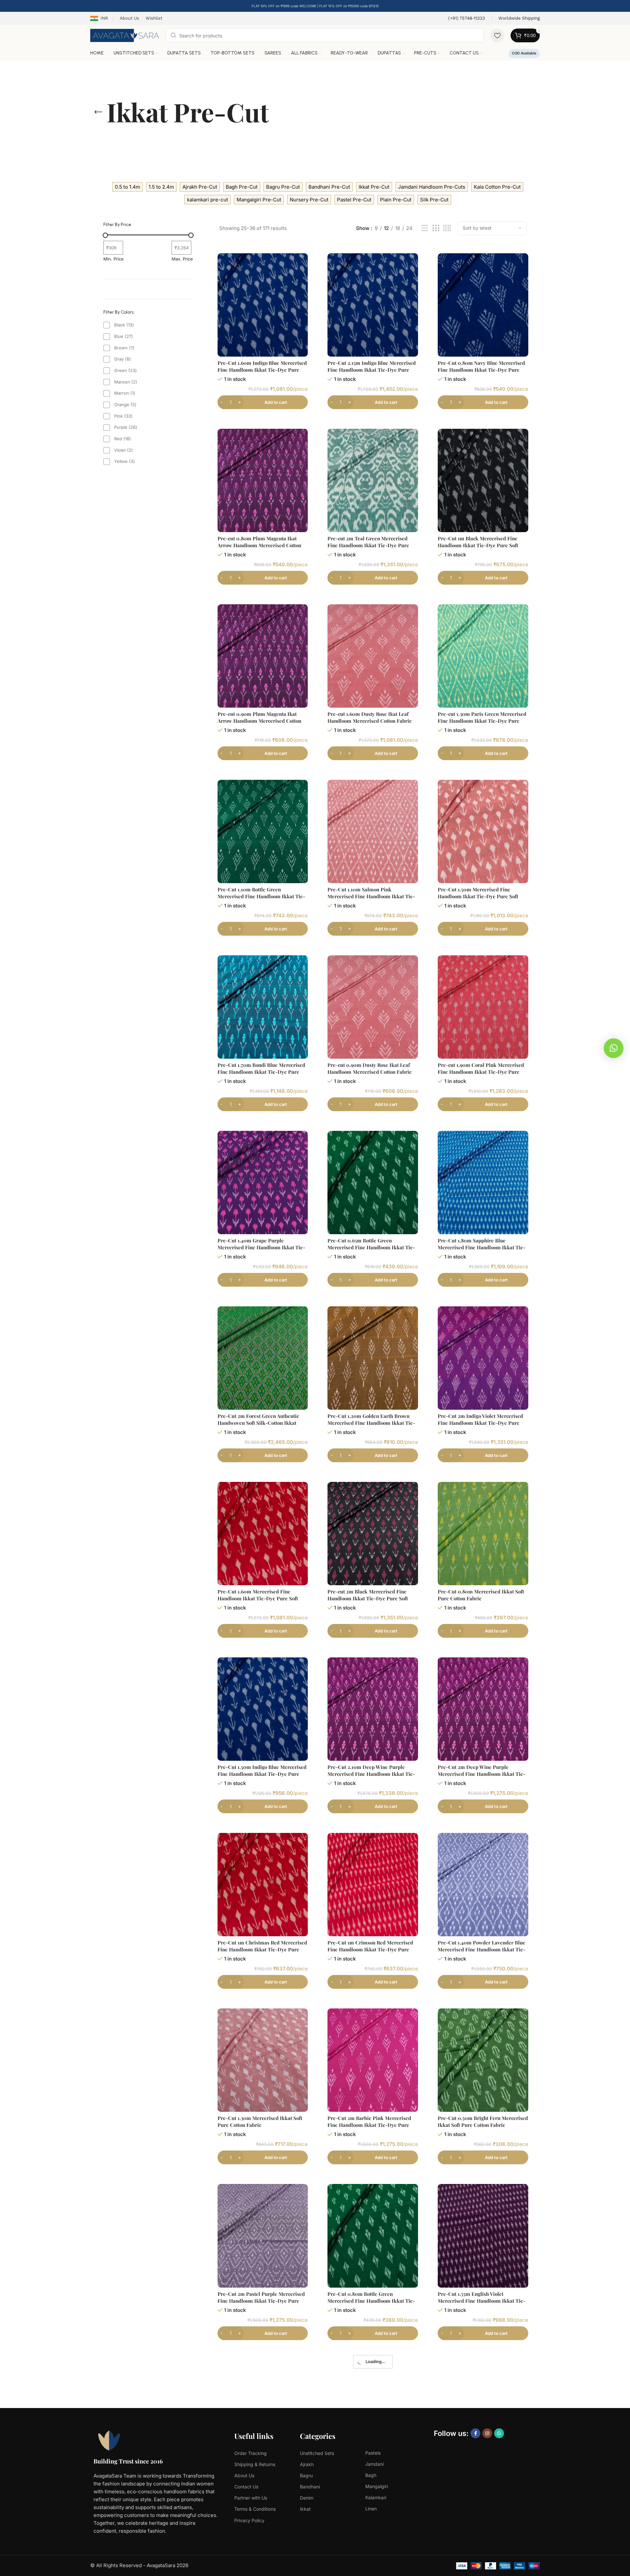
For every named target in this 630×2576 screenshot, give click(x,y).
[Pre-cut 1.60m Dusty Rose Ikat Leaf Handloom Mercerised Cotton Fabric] (373, 656)
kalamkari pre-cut (208, 200)
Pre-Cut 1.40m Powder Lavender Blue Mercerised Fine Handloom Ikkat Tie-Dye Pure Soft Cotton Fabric (482, 1949)
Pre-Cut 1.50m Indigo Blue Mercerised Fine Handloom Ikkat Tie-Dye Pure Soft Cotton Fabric (262, 1774)
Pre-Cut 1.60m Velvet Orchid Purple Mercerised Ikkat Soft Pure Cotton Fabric (259, 2476)
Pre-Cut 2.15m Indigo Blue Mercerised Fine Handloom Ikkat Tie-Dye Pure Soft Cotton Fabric (372, 370)
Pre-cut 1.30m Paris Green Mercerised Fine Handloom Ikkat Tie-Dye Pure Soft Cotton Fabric (482, 721)
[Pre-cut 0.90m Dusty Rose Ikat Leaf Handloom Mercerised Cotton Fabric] (373, 1007)
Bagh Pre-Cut (242, 187)
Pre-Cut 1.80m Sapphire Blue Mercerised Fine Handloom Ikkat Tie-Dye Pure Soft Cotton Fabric (482, 1247)
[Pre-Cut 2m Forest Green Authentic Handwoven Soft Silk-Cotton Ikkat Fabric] (263, 1358)
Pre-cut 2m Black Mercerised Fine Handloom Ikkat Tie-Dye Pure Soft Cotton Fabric (368, 1598)
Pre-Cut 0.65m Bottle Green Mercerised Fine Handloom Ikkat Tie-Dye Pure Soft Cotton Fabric (371, 1247)
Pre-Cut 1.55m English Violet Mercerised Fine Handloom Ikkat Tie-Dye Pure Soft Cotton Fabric (482, 2301)
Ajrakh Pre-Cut (200, 187)
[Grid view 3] (436, 228)
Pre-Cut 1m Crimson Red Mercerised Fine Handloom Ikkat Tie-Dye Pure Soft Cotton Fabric (370, 1949)
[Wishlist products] (497, 35)
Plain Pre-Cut (396, 200)
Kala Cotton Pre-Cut (497, 187)
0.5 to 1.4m (127, 187)
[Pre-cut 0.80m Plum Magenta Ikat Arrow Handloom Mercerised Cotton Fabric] (263, 480)
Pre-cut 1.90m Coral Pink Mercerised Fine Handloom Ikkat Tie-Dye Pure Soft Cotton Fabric (481, 1072)
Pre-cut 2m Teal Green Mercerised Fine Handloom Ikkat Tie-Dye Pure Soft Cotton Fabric (368, 545)
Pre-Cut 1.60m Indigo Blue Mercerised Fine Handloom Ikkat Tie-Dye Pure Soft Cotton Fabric (262, 370)
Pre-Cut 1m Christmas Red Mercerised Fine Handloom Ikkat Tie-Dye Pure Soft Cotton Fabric (262, 1949)
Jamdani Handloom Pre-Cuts (432, 187)
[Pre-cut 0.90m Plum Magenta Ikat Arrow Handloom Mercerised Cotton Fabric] (263, 656)
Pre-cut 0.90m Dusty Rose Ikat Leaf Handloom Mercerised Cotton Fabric (369, 1068)
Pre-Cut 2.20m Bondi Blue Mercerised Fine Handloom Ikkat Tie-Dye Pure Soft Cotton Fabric (372, 2476)
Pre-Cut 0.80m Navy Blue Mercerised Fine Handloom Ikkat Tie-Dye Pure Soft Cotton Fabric (481, 370)
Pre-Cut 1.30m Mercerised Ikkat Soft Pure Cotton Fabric (260, 2121)
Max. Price (182, 259)
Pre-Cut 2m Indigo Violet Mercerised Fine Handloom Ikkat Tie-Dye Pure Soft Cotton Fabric (480, 1423)
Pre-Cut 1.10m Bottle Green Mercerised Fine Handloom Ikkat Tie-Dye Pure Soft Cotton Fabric (261, 896)
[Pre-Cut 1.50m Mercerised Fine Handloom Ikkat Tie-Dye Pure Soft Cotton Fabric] (483, 831)
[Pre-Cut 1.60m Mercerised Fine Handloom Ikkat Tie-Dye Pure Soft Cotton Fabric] (263, 1534)
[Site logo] (125, 35)
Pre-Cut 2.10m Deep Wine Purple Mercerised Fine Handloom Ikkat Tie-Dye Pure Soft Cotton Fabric (371, 1774)
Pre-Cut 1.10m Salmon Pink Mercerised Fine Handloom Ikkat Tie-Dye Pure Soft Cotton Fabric (371, 896)
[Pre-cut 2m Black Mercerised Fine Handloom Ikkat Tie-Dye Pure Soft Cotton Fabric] (373, 1534)
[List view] (425, 228)
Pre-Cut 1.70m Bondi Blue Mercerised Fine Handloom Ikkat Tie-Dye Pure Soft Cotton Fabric (261, 1072)
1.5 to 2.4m (161, 187)
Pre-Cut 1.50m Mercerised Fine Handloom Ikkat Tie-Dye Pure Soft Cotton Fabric (478, 896)
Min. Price (114, 259)
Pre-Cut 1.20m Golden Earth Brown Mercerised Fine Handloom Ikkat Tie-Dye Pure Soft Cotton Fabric (371, 1423)
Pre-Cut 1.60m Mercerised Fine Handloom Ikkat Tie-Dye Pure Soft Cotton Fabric (258, 1598)
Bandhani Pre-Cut (329, 187)
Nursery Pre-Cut (309, 200)
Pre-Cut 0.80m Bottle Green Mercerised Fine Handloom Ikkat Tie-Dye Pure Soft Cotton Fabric (371, 2301)
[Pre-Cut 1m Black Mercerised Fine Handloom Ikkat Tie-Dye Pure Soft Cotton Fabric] (483, 480)
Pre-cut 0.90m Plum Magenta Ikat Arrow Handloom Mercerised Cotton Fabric (259, 721)
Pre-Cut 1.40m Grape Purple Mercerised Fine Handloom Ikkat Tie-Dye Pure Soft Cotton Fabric (261, 1247)
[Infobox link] (467, 19)
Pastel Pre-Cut (354, 200)
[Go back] (98, 112)
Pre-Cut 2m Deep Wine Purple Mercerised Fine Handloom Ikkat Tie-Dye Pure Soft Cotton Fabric (482, 1774)
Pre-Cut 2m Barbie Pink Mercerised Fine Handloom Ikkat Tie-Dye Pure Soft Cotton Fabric (369, 2125)
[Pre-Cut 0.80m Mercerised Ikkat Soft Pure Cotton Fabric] (483, 1534)
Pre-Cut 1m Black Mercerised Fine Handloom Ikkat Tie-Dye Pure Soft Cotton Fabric (478, 545)
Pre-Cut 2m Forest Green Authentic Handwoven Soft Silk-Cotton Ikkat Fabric (258, 1423)
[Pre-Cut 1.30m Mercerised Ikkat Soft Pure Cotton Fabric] (263, 2060)
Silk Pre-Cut (434, 200)
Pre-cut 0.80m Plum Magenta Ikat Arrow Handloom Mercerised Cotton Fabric (259, 545)
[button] (614, 1048)
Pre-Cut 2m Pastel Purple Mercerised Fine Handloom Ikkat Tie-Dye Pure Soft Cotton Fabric (261, 2301)
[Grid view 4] (447, 228)
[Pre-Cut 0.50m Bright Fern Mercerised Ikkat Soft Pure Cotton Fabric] (483, 2060)
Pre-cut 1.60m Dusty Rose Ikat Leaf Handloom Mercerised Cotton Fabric (369, 717)
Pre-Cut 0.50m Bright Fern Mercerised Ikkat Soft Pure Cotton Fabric (483, 2121)
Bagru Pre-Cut (283, 187)
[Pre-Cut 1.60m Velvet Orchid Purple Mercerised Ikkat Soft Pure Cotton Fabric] (263, 2411)
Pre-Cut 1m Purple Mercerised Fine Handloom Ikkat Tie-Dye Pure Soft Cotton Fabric (479, 2476)
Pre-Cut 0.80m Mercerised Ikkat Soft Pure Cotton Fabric (481, 1595)
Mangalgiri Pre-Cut (259, 200)
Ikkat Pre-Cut (374, 187)
